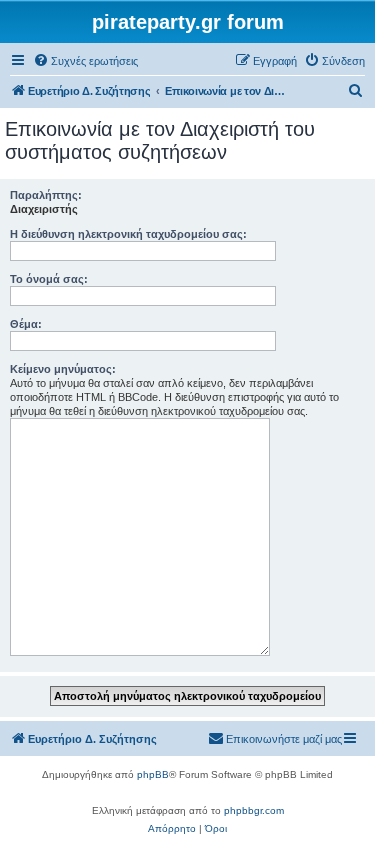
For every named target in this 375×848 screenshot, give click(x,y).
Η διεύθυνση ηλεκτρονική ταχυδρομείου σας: (128, 234)
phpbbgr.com (254, 810)
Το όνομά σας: (49, 279)
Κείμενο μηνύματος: (63, 369)
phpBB (153, 774)
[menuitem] (85, 61)
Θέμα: (26, 324)
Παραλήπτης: (46, 195)
